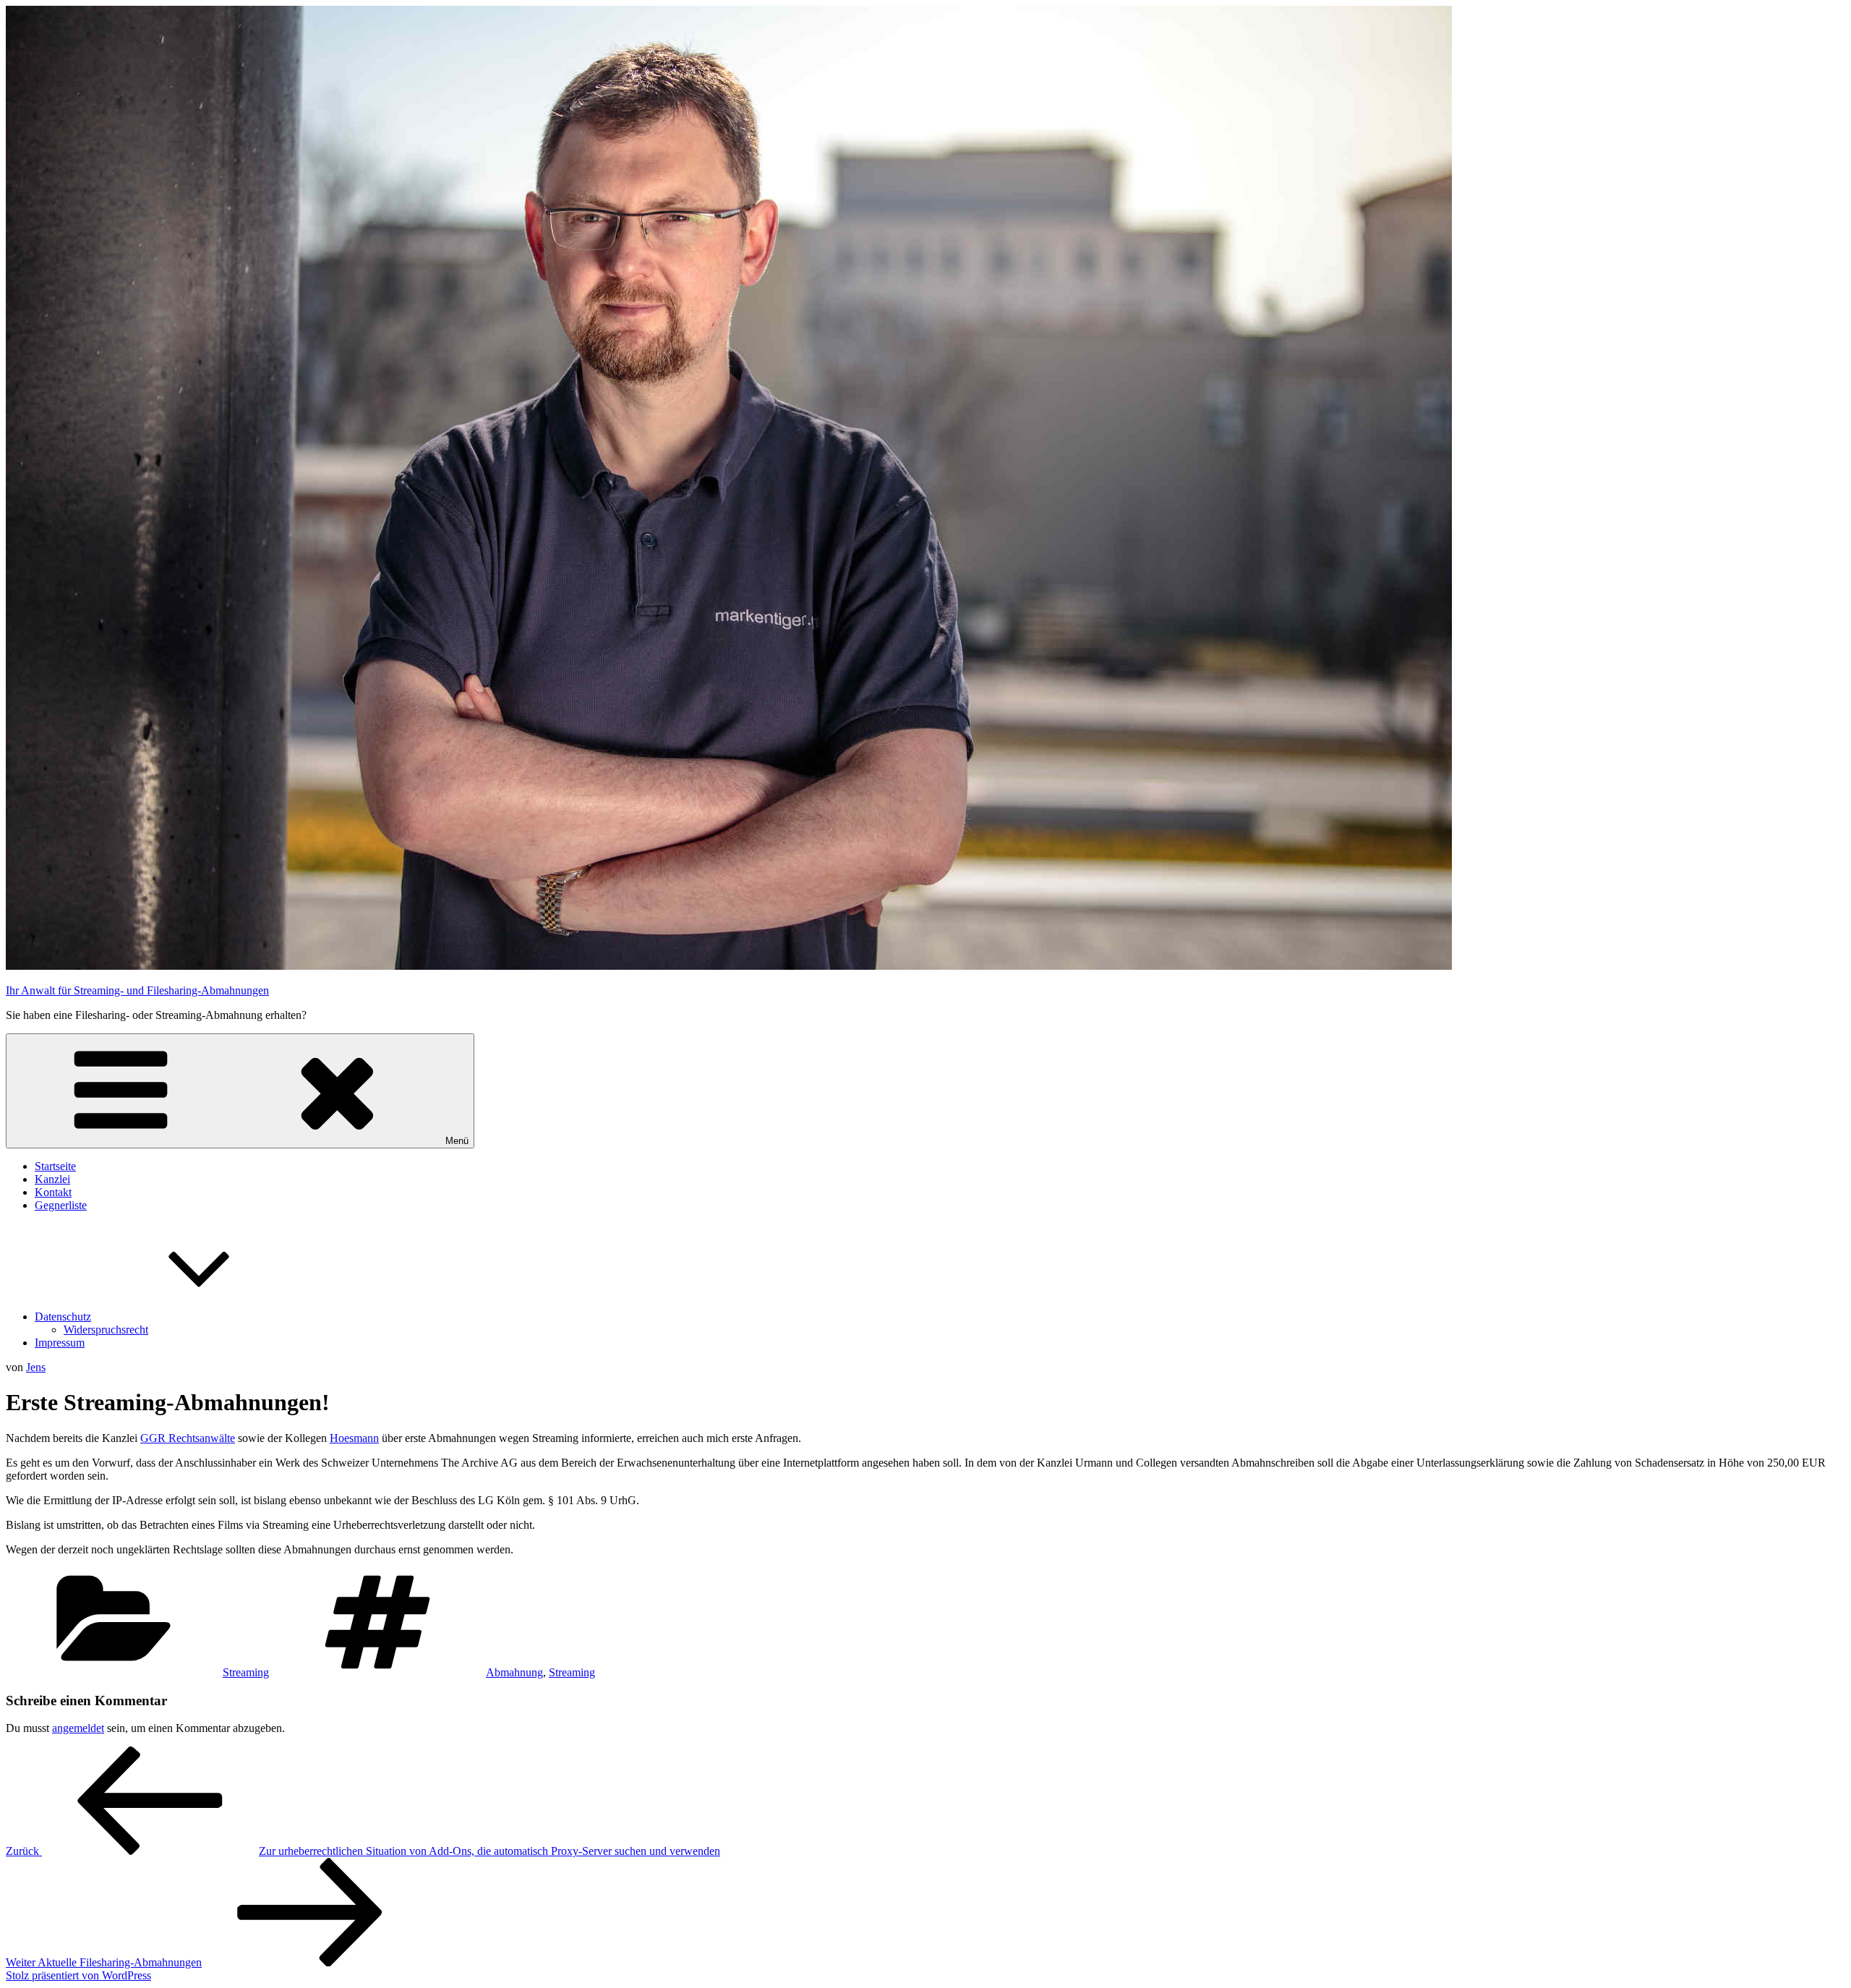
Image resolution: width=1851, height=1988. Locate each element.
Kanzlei (52, 1179)
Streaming (246, 1672)
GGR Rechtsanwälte (188, 1438)
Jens (36, 1367)
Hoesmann (354, 1438)
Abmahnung (514, 1672)
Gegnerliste (61, 1205)
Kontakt (53, 1192)
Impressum (60, 1343)
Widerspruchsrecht (106, 1330)
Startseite (55, 1166)
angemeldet (78, 1728)
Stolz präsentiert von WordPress (78, 1975)
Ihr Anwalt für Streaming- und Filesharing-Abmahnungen (137, 990)
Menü (457, 1141)
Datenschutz (63, 1317)
